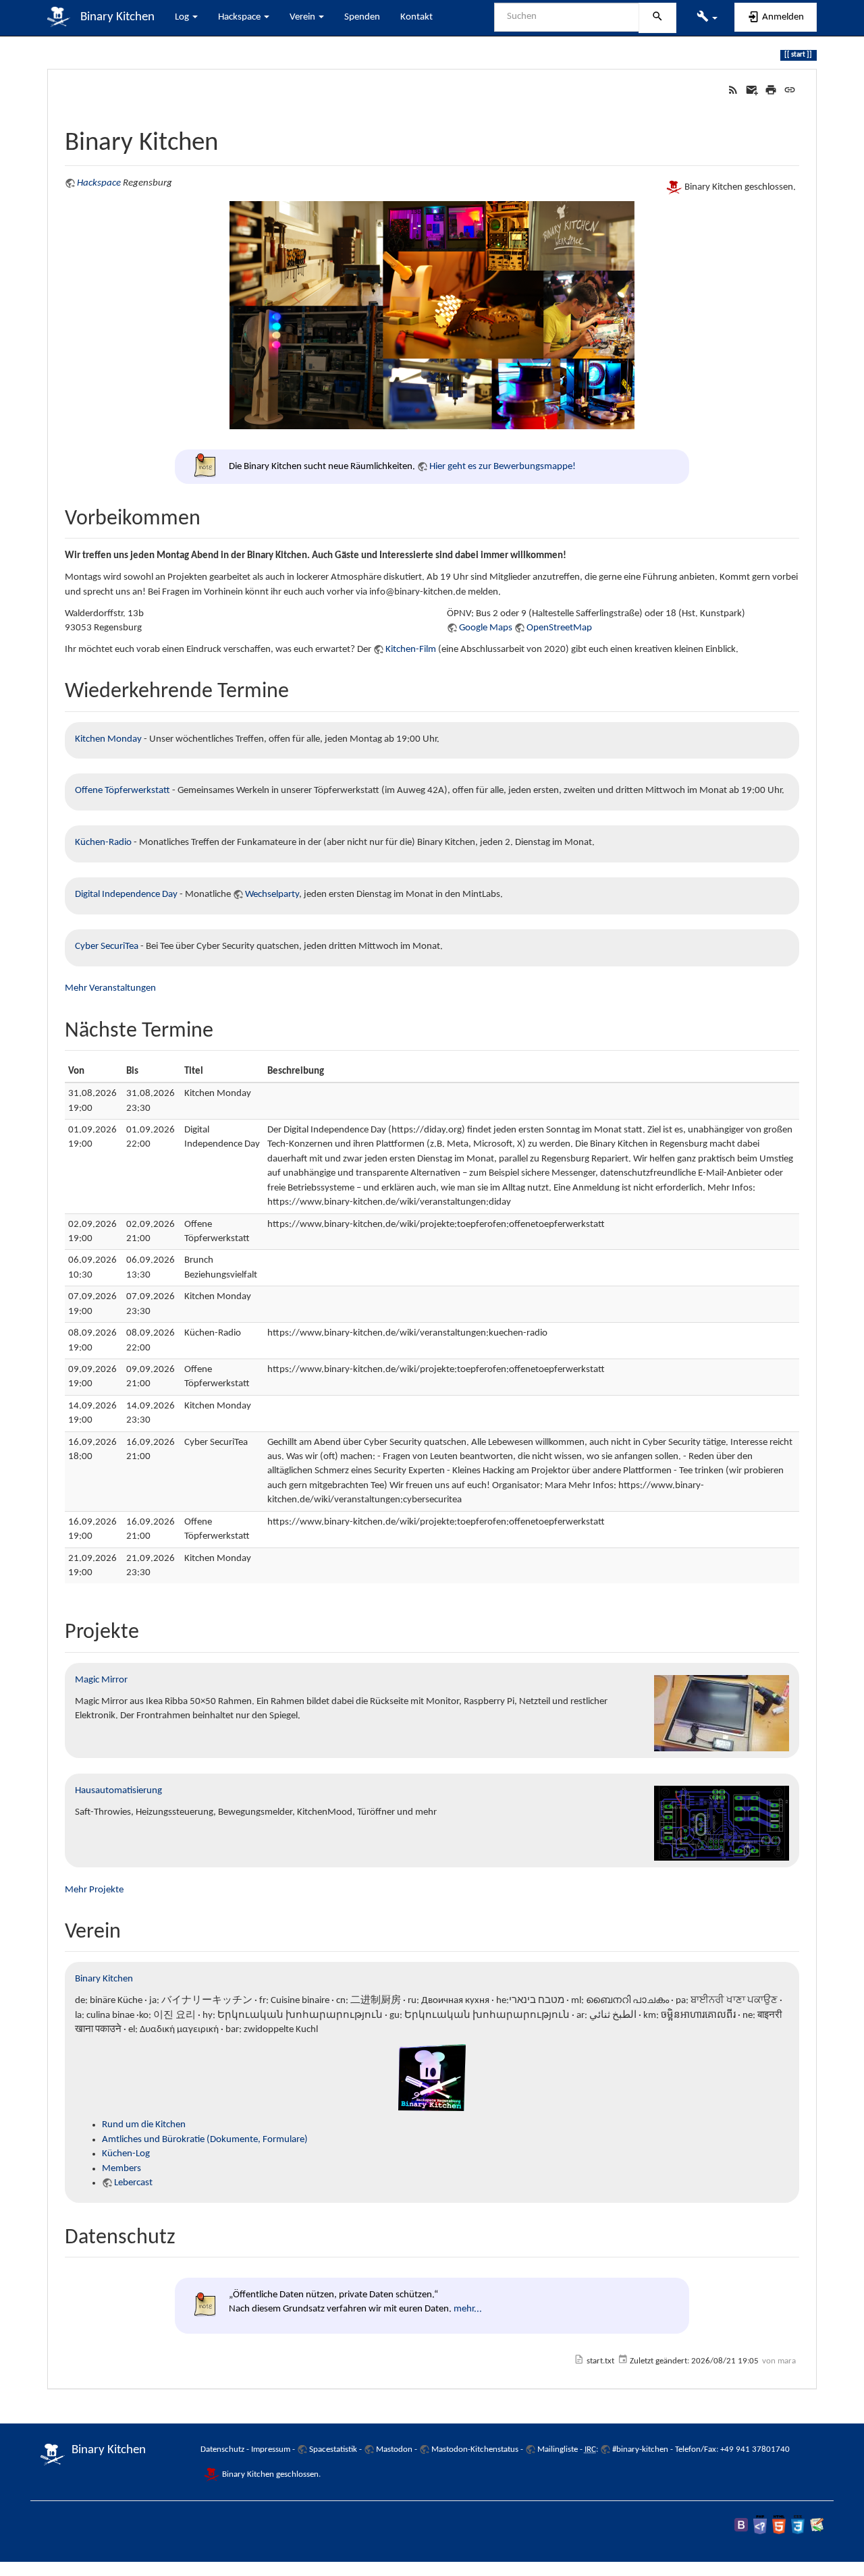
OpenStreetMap (559, 628)
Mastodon (394, 2449)
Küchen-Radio (103, 843)
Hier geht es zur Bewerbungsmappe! (503, 467)
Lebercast (133, 2183)
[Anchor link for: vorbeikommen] (211, 515)
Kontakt (416, 17)
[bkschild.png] (432, 2078)
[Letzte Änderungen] (733, 90)
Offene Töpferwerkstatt (123, 791)
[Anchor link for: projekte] (150, 1628)
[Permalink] (790, 90)
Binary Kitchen (104, 1979)
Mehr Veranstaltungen (110, 988)
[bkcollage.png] (432, 315)
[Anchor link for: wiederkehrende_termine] (300, 688)
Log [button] (183, 17)
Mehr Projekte (94, 1890)
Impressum (271, 2449)
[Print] (771, 90)
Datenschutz (222, 2449)
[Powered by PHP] (760, 2524)
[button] (707, 18)
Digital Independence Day (126, 895)
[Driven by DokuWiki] (817, 2524)
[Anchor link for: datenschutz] (186, 2234)
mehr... (468, 2309)
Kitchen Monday (108, 739)
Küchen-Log (126, 2154)
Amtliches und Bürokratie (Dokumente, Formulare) (205, 2140)
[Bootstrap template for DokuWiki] (741, 2524)
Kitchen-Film (411, 650)
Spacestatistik (333, 2449)
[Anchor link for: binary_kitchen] (231, 138)
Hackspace (99, 183)
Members (122, 2169)
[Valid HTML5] (779, 2524)
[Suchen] (657, 18)
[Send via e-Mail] (752, 90)
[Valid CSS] (798, 2524)
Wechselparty (272, 895)
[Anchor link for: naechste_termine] (224, 1027)
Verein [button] (303, 17)
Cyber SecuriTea (107, 947)
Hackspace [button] (240, 17)
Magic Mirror (101, 1680)
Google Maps (486, 628)
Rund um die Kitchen (144, 2125)
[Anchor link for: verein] (132, 1928)
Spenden (362, 17)
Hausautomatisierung (118, 1791)
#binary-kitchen (640, 2449)
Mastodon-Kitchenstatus (475, 2449)
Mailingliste (558, 2449)
